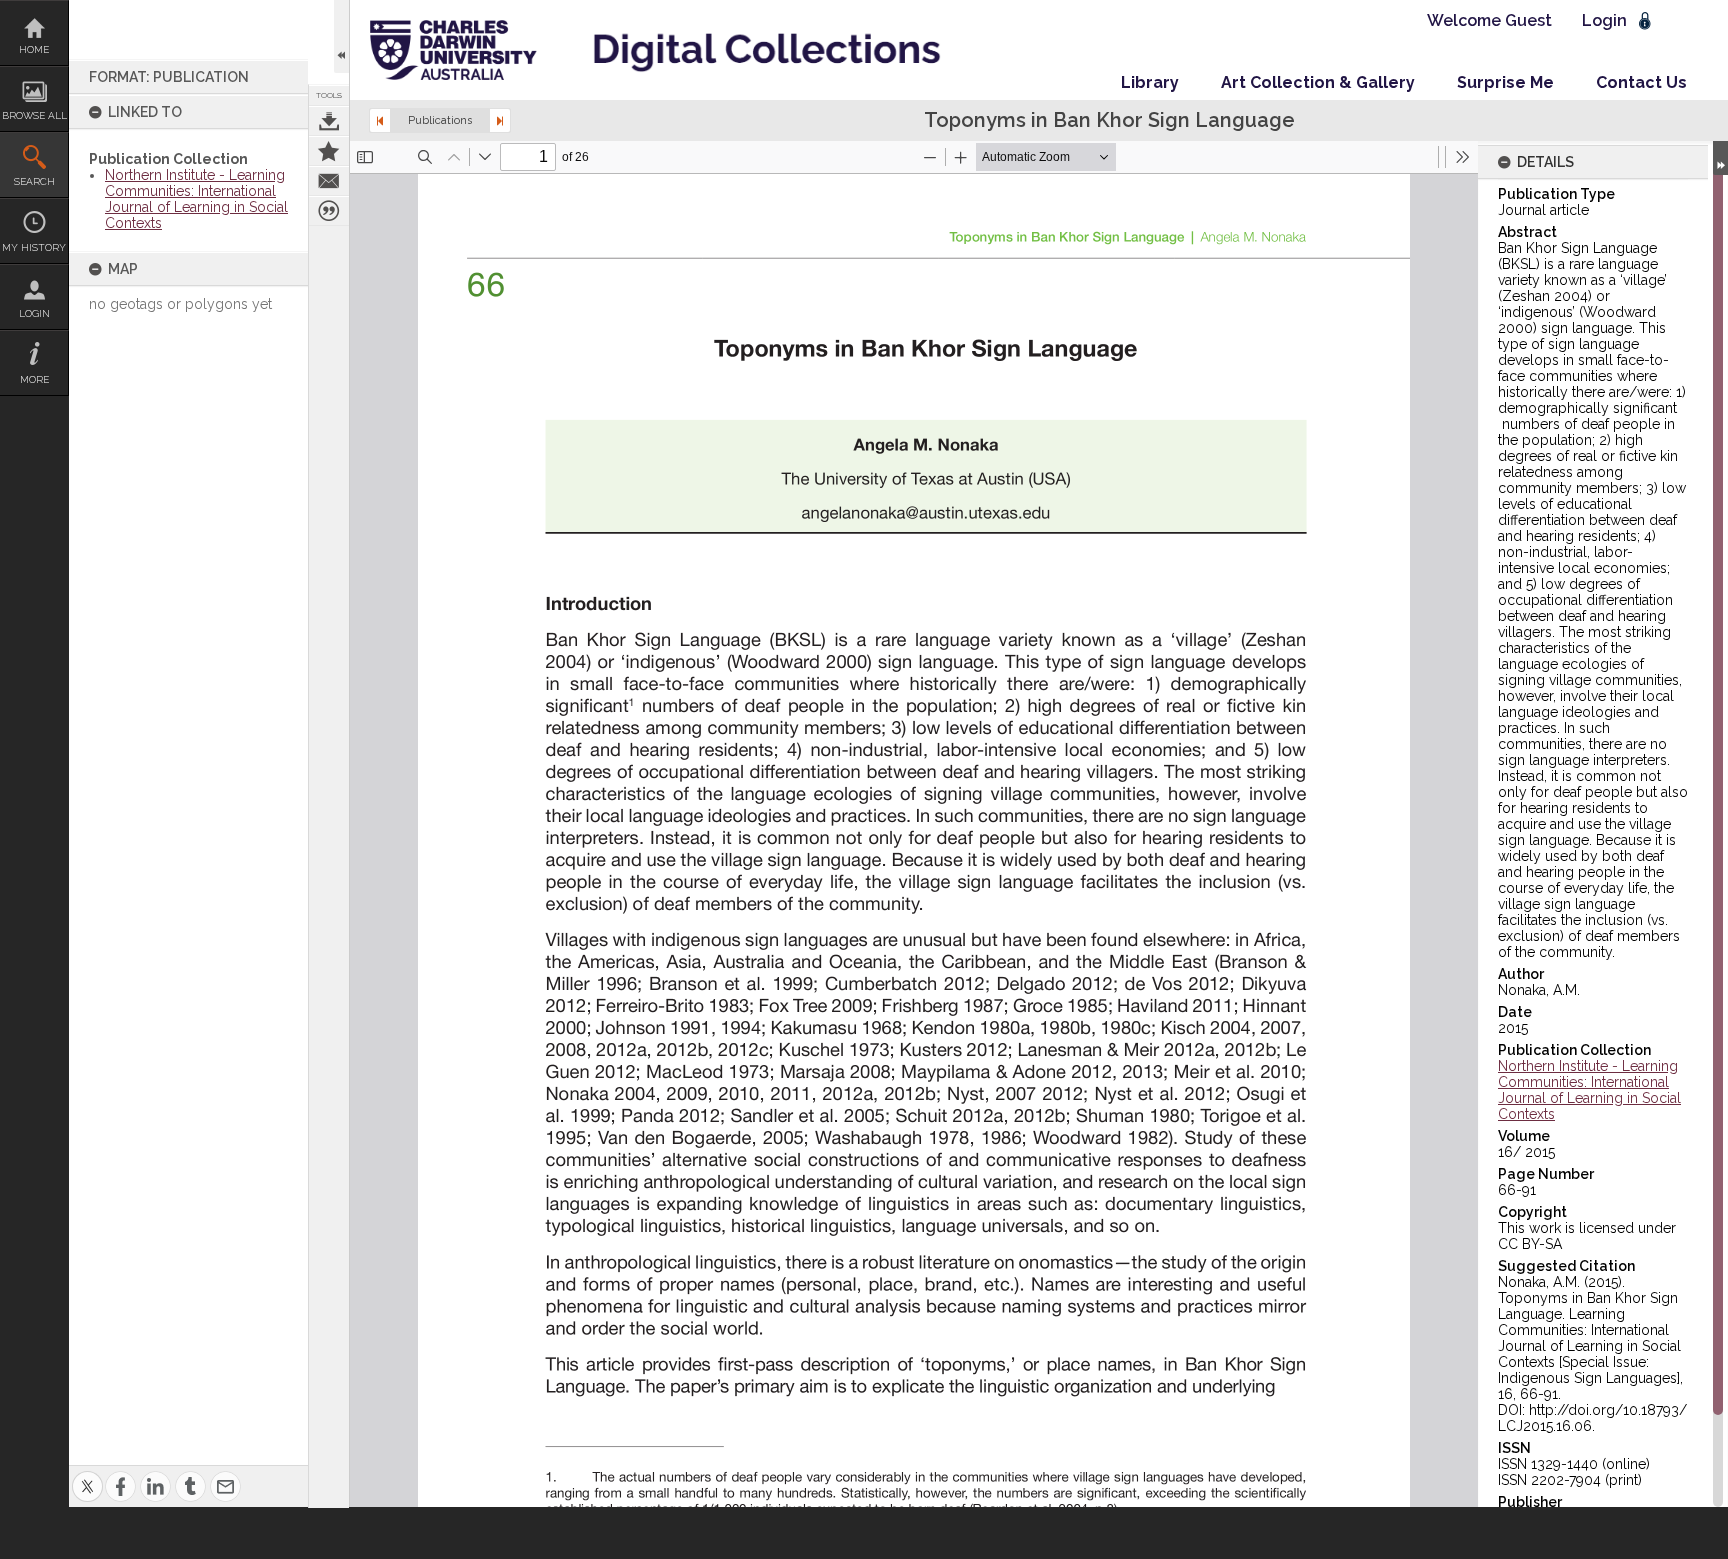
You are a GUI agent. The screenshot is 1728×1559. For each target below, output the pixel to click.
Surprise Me (1505, 82)
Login (34, 313)
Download (329, 121)
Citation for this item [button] (329, 211)
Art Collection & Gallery (1318, 82)
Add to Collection (329, 151)
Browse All (34, 115)
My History (34, 247)
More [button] (34, 379)
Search (34, 181)
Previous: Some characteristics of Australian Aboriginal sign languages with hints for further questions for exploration (380, 120)
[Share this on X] (87, 1474)
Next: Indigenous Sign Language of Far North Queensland (500, 120)
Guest (1528, 20)
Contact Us (1641, 82)
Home (34, 49)
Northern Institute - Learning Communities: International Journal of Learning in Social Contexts (196, 199)
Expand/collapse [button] (1720, 158)
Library (1150, 82)
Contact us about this (329, 181)
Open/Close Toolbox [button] (341, 36)
